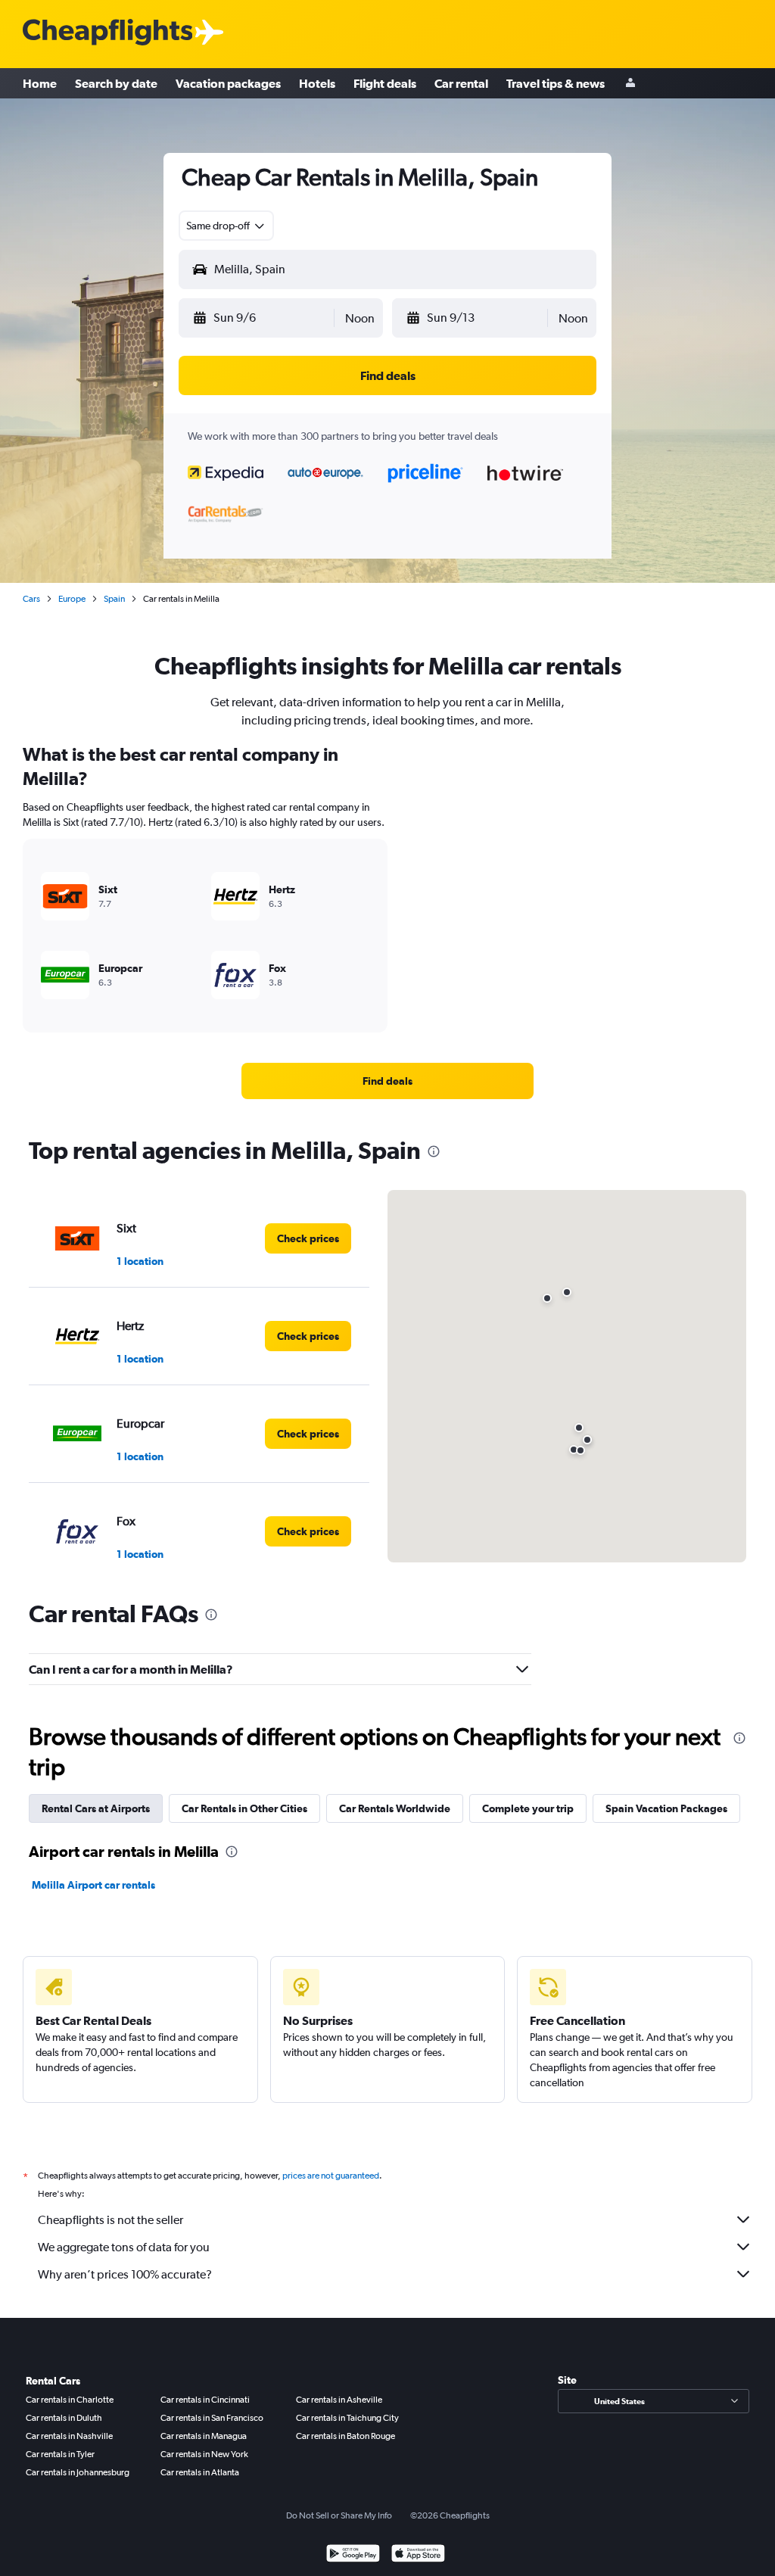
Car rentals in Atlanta (200, 2472)
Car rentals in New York (204, 2454)
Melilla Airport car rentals (93, 1885)
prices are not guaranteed (331, 2176)
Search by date (116, 83)
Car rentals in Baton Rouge (345, 2436)
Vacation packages (228, 83)
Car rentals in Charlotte (70, 2400)
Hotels (317, 83)
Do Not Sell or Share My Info (339, 2515)
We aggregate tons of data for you (124, 2247)
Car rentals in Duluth (64, 2418)
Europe (72, 599)
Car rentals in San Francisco (212, 2418)
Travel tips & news (556, 83)
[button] (262, 318)
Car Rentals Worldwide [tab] (395, 1808)
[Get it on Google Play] (353, 2555)
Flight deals (385, 83)
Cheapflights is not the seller (110, 2220)
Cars (31, 599)
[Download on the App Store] (418, 2555)
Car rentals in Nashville (69, 2436)
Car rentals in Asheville (339, 2400)
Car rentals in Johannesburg (78, 2472)
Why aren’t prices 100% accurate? (125, 2274)
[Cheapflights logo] (107, 33)
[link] (387, 1081)
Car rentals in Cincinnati (205, 2400)
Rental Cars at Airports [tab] (96, 1808)
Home (40, 83)
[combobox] (226, 226)
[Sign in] (630, 84)
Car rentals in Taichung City (347, 2418)
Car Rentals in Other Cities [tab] (244, 1808)
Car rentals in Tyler (60, 2454)
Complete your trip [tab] (528, 1808)
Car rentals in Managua (204, 2436)
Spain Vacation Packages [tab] (666, 1808)
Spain (114, 599)
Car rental (461, 83)
